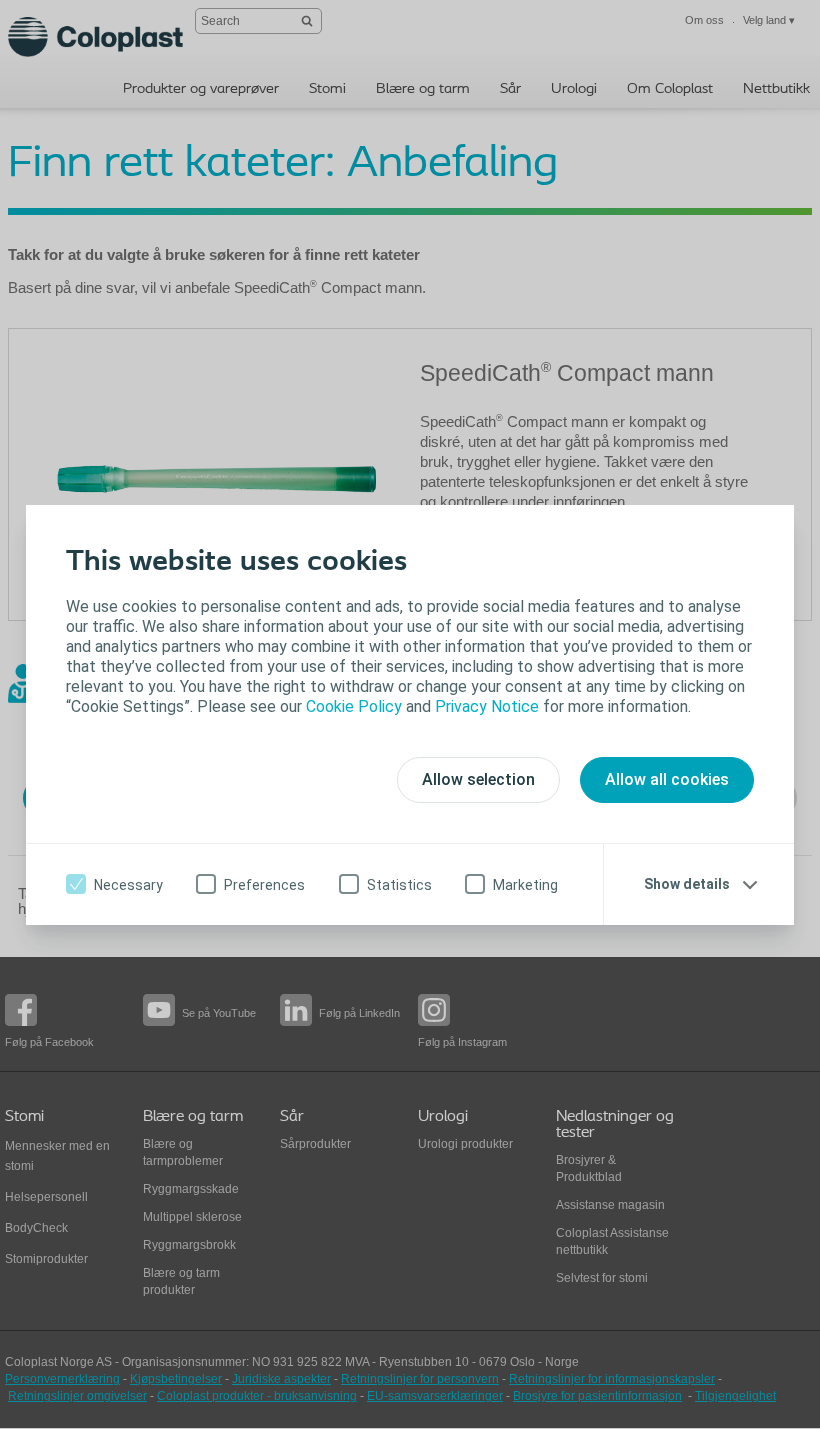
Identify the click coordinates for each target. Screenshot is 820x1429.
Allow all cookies (667, 779)
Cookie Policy (354, 706)
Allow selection (478, 779)
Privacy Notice (487, 706)
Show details (687, 884)
